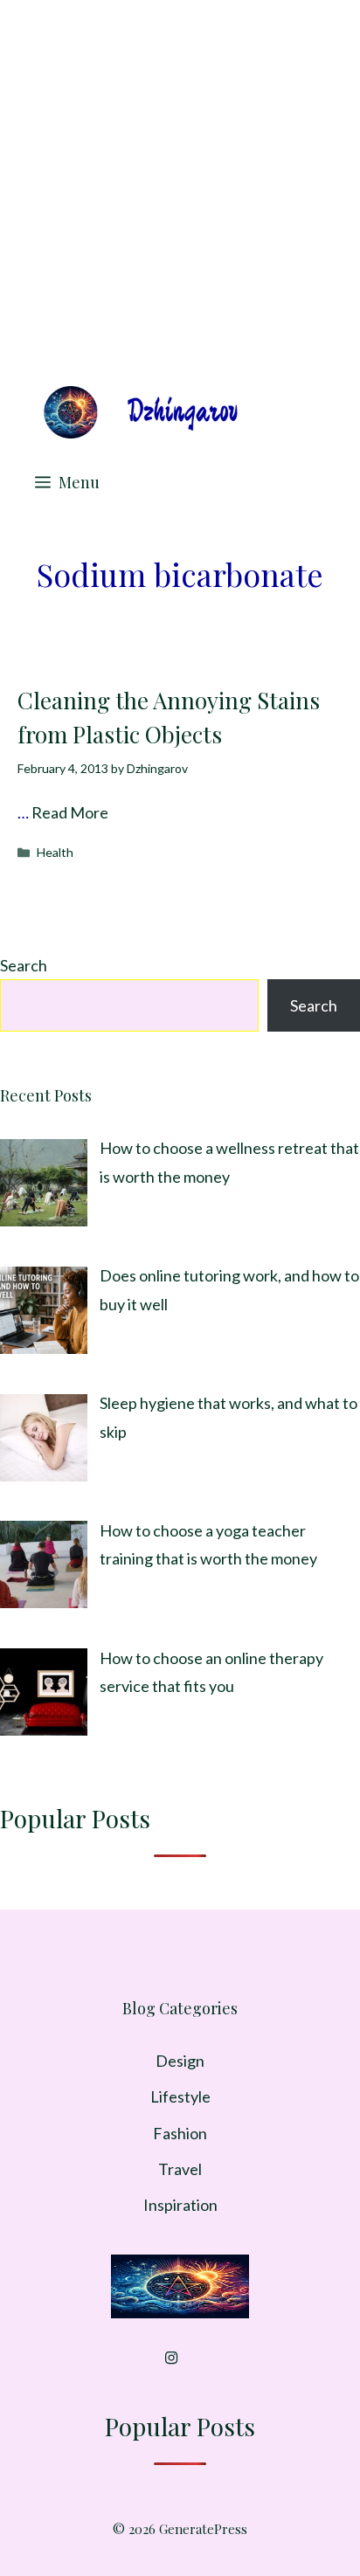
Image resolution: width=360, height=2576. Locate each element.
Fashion (180, 2133)
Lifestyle (180, 2096)
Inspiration (180, 2205)
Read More (70, 812)
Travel (180, 2169)
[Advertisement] (180, 189)
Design (180, 2061)
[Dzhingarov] (140, 412)
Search (24, 965)
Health (55, 852)
